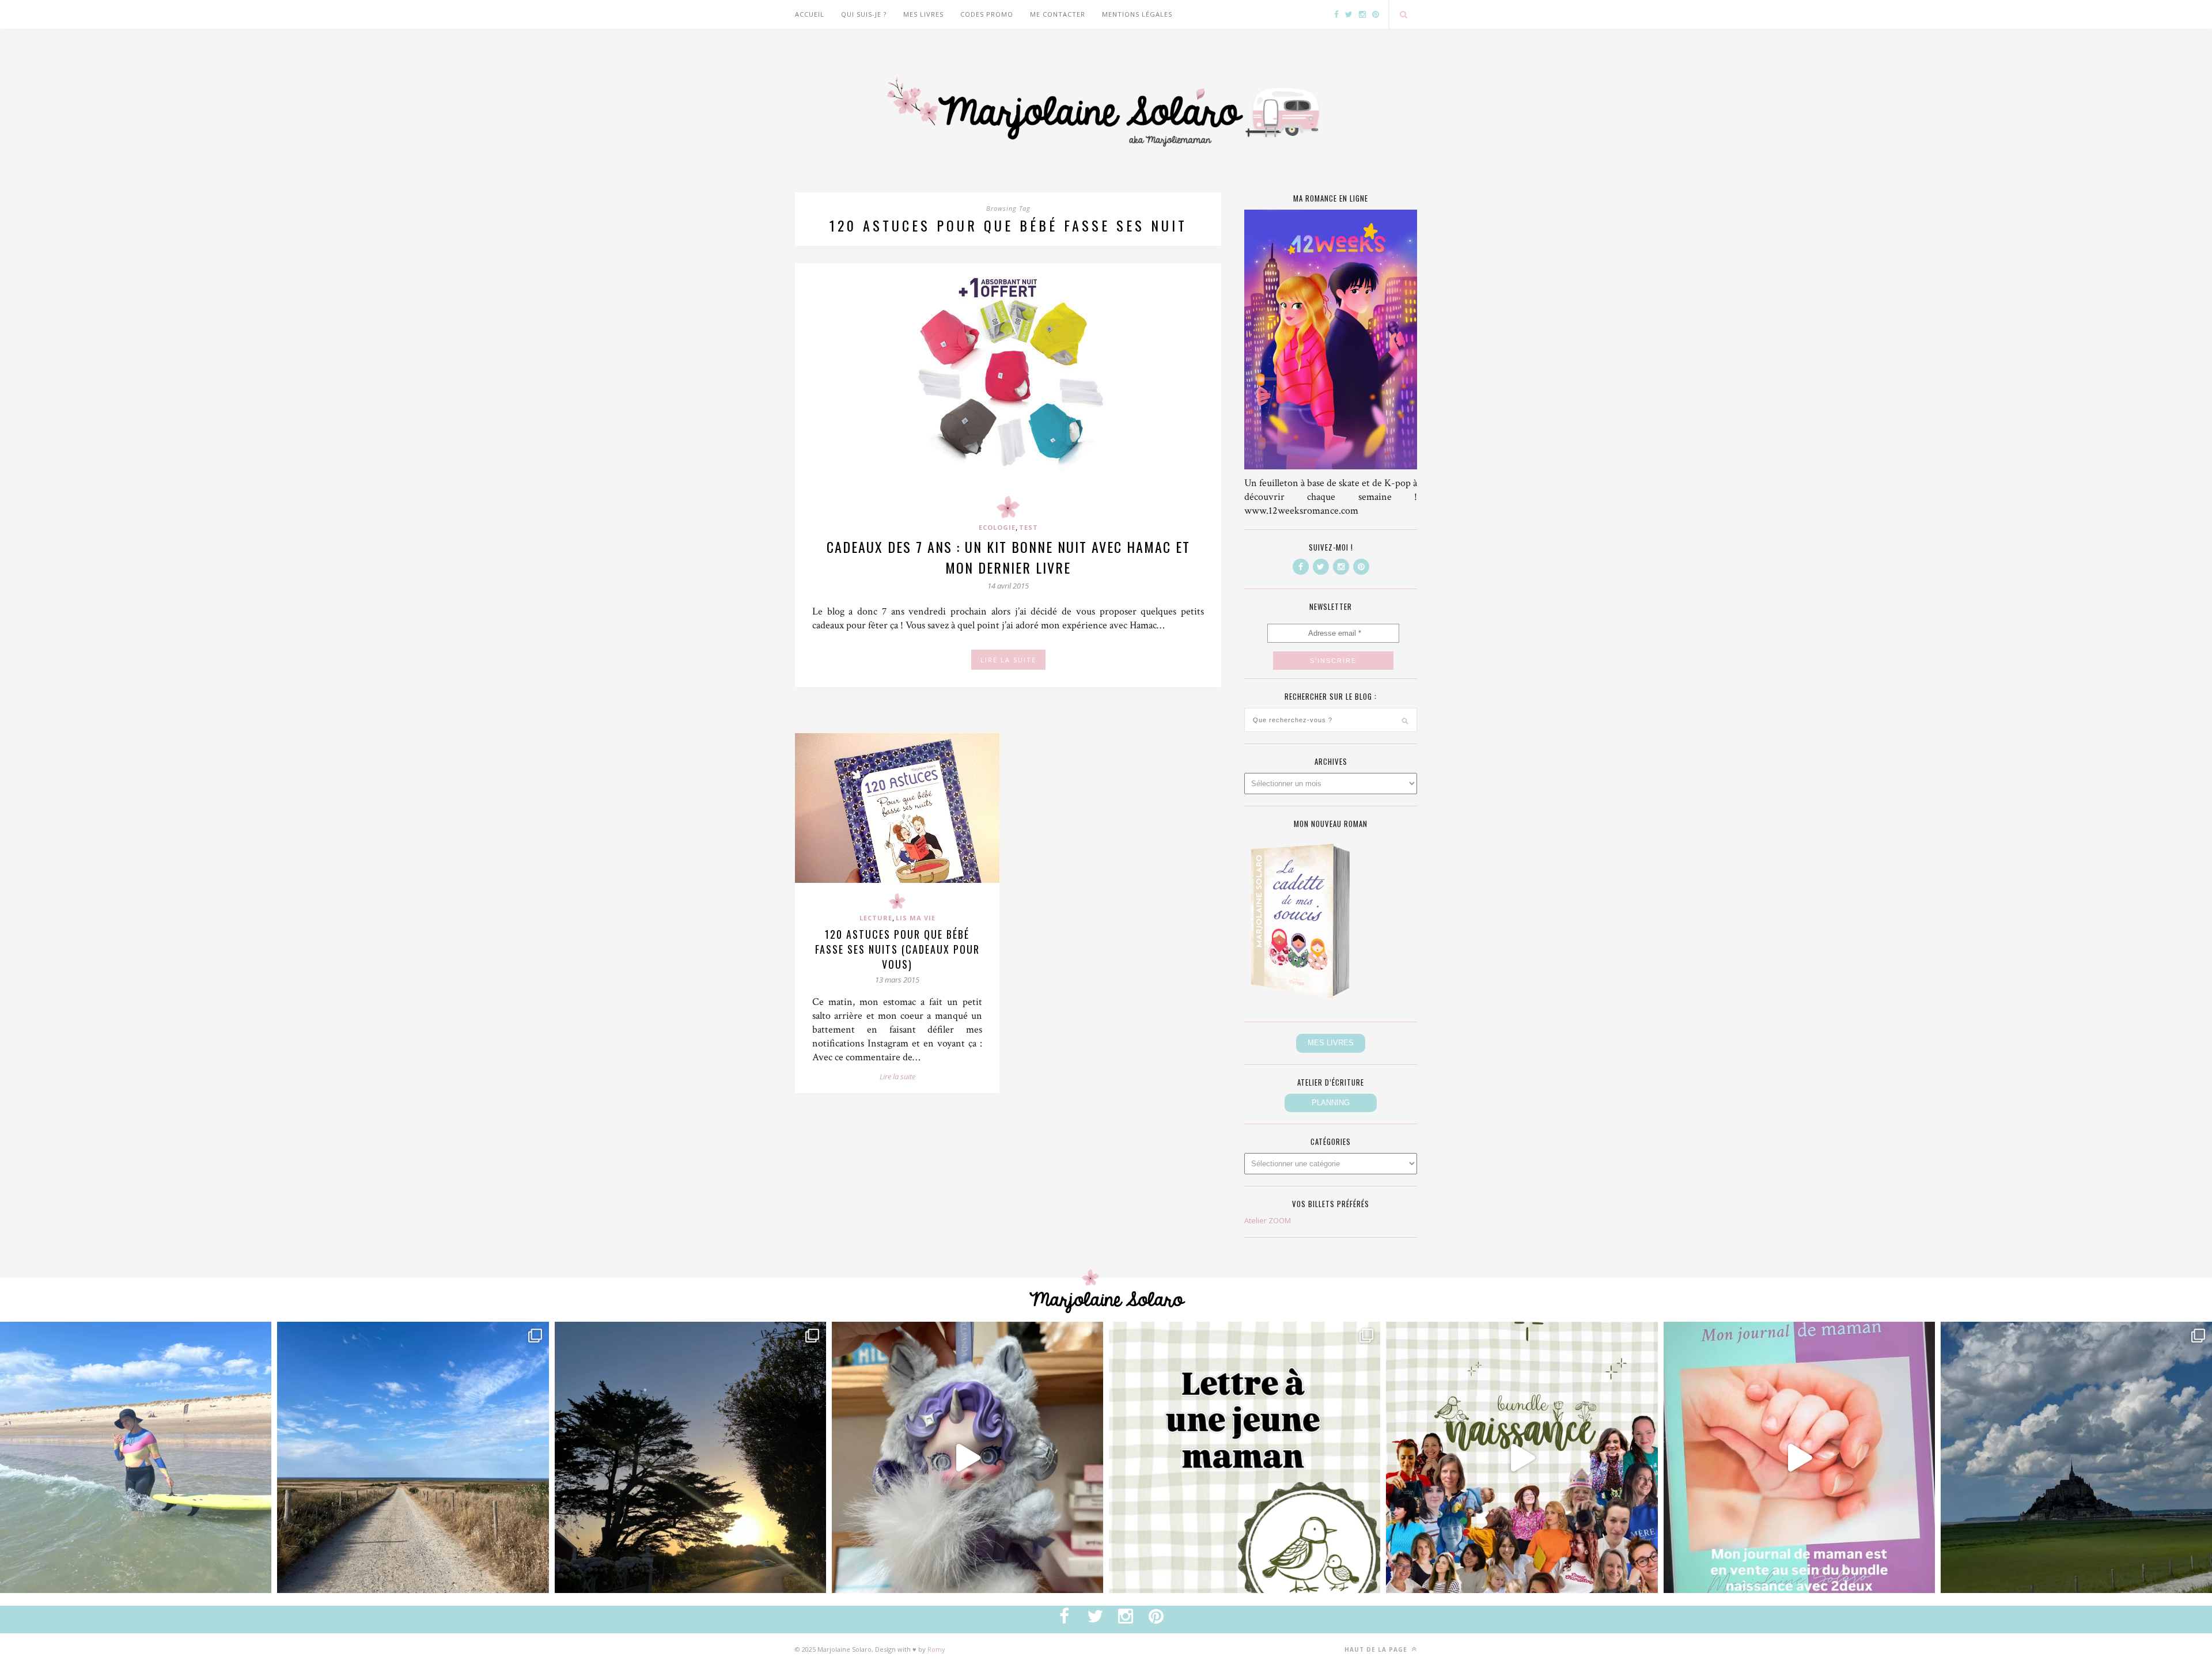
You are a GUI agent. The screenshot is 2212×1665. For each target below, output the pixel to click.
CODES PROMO (987, 14)
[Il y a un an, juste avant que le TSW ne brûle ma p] (136, 1457)
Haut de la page (1377, 1649)
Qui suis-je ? (864, 14)
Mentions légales (1137, 14)
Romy (936, 1649)
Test (1029, 527)
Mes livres (923, 14)
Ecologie (997, 527)
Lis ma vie (916, 918)
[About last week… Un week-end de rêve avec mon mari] (2076, 1457)
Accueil (810, 14)
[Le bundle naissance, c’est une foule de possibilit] (1522, 1457)
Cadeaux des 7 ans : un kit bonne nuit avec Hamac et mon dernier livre (1008, 557)
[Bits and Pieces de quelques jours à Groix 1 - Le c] (690, 1457)
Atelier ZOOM (1268, 1220)
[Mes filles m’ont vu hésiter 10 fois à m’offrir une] (967, 1457)
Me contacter (1058, 14)
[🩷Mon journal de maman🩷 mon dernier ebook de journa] (1799, 1457)
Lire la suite (897, 1076)
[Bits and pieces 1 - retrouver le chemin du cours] (413, 1457)
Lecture (876, 918)
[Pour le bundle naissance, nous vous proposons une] (1245, 1457)
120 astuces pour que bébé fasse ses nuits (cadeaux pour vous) (897, 949)
